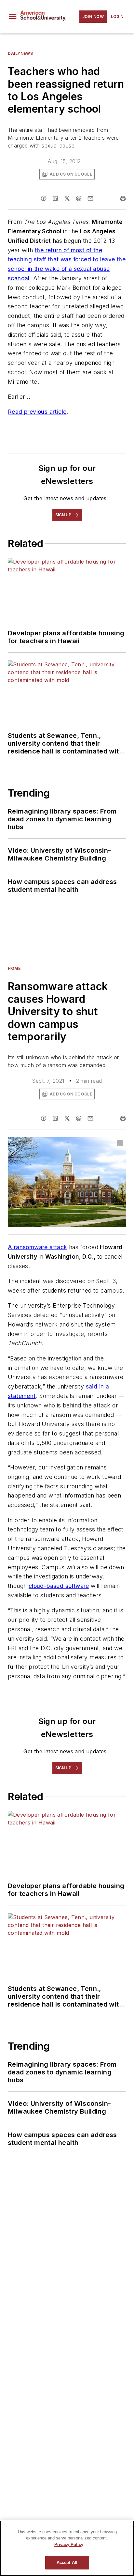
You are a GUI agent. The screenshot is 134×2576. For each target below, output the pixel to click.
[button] (13, 17)
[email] (90, 198)
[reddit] (79, 198)
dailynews (20, 53)
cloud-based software (59, 1586)
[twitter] (67, 198)
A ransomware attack (38, 1247)
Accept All (67, 2562)
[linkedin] (55, 198)
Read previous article (37, 412)
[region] (67, 2548)
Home (14, 968)
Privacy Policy (69, 2545)
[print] (123, 198)
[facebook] (44, 198)
